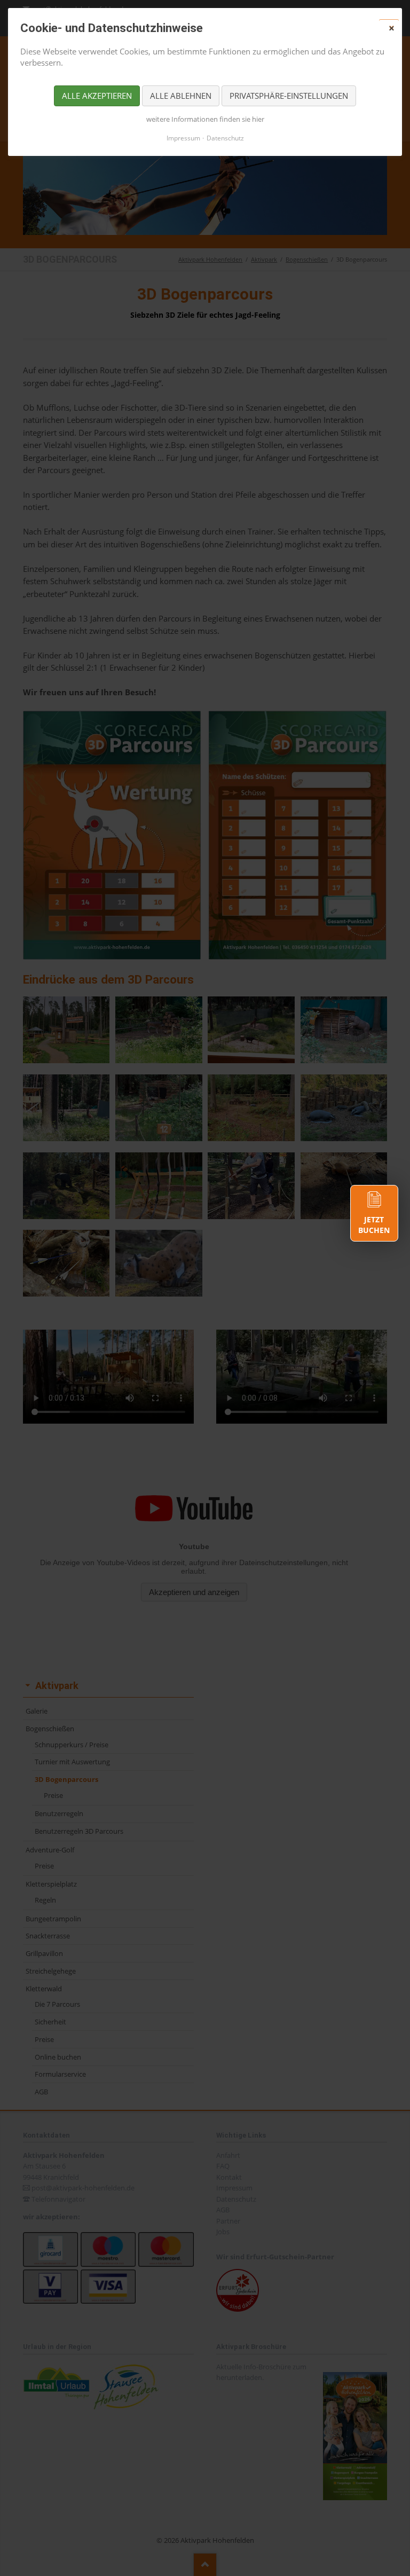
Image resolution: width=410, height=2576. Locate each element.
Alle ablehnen (181, 96)
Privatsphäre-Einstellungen (289, 96)
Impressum (183, 138)
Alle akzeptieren (97, 96)
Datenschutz (225, 138)
